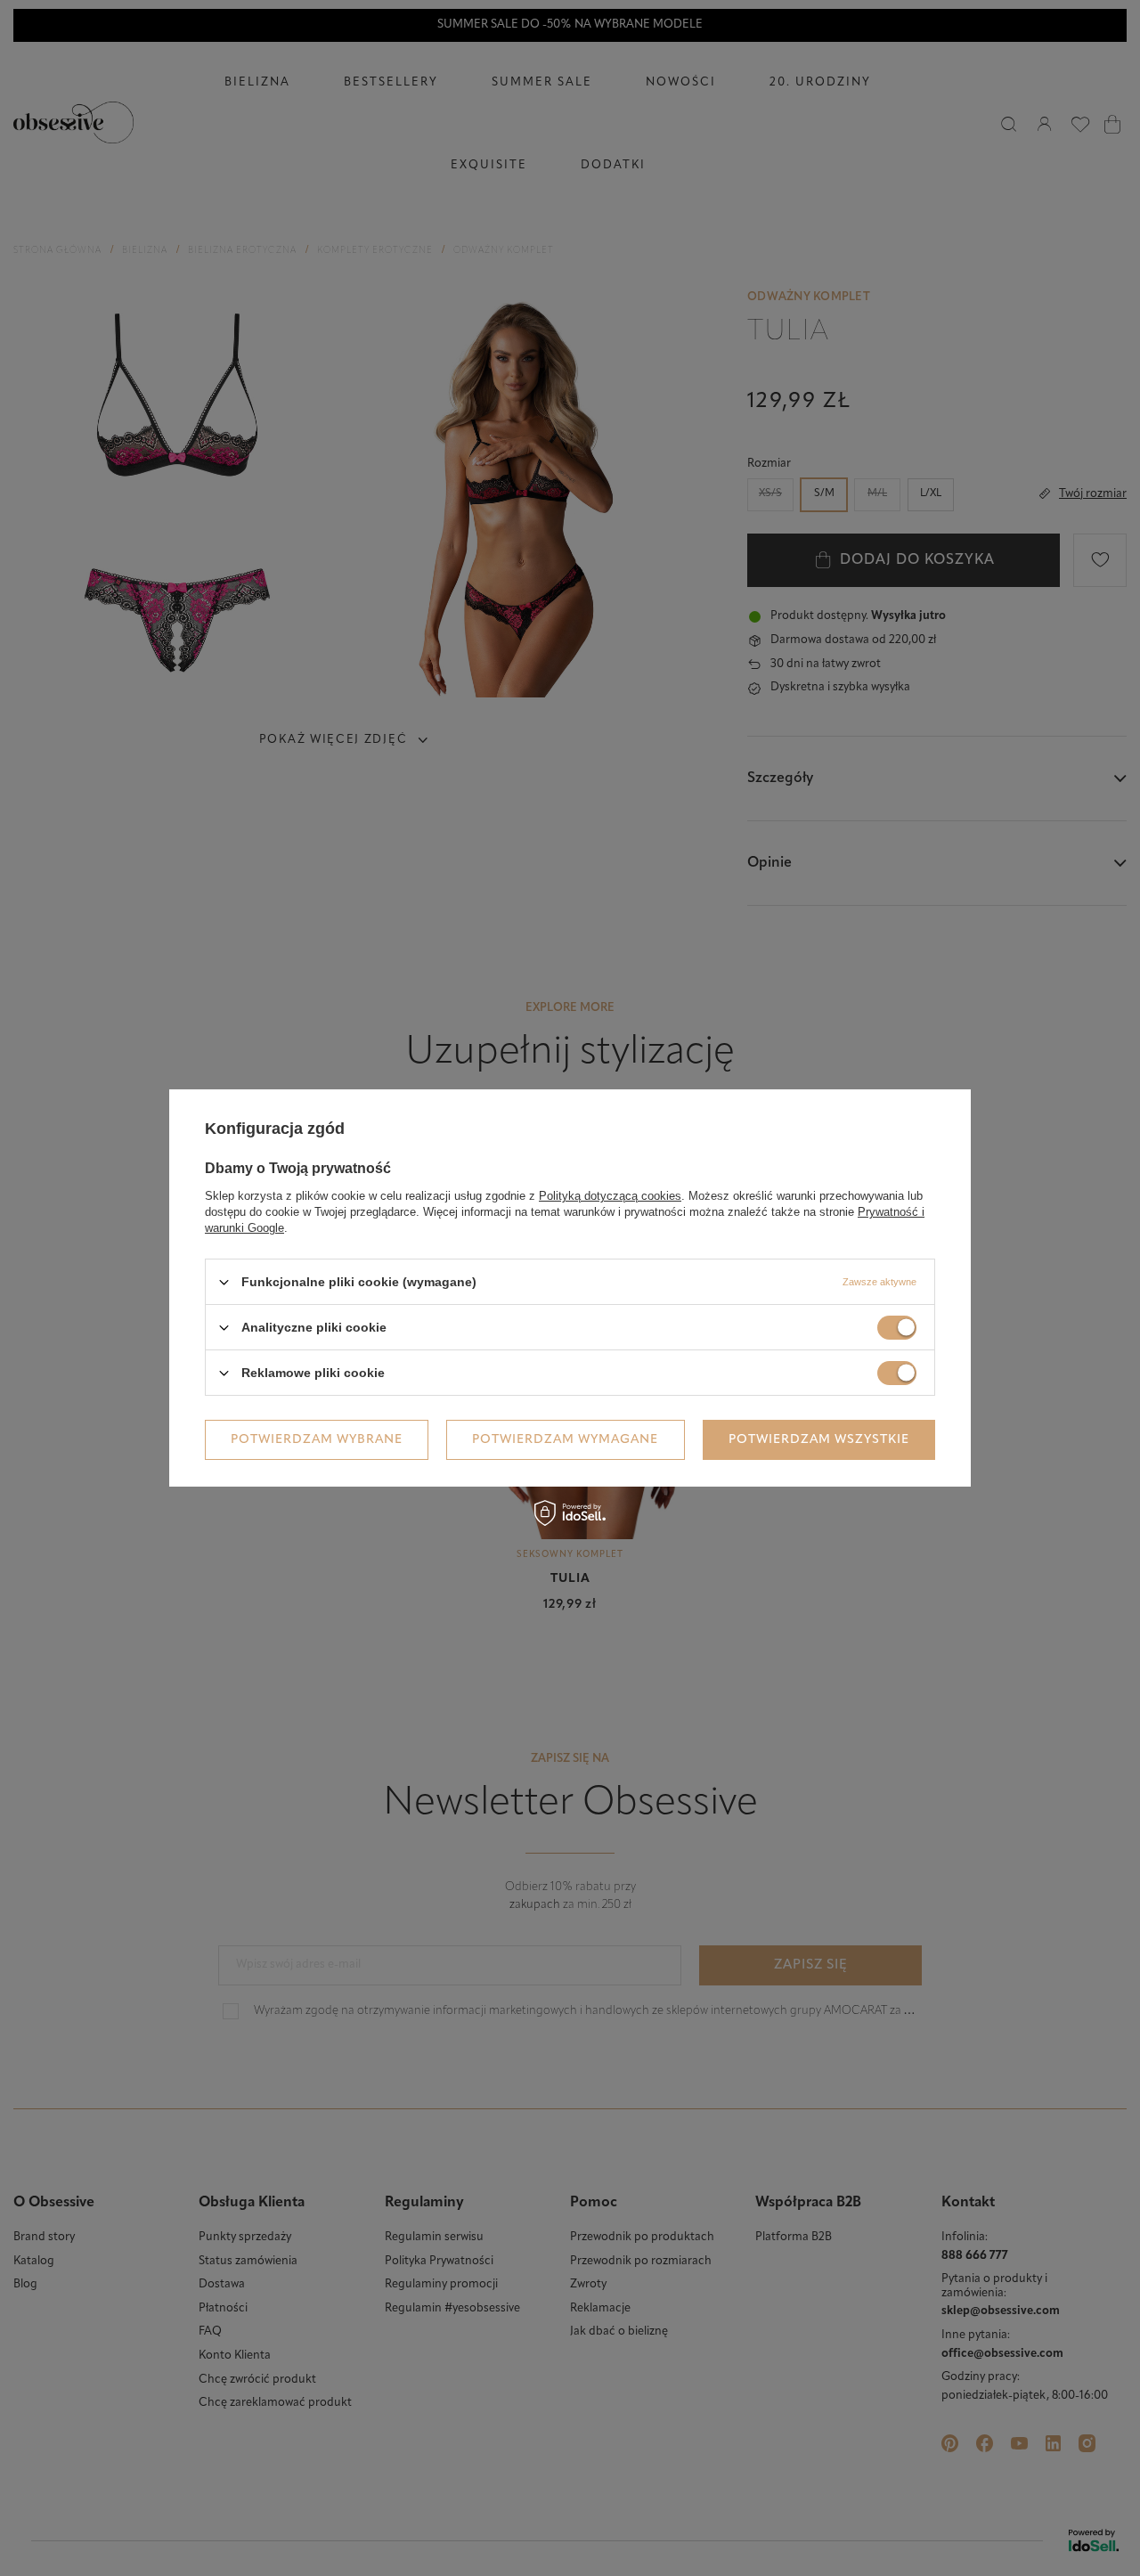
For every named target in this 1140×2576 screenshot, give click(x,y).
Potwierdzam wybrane (317, 1439)
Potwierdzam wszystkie (819, 1439)
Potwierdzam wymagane (565, 1439)
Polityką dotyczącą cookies (610, 1196)
